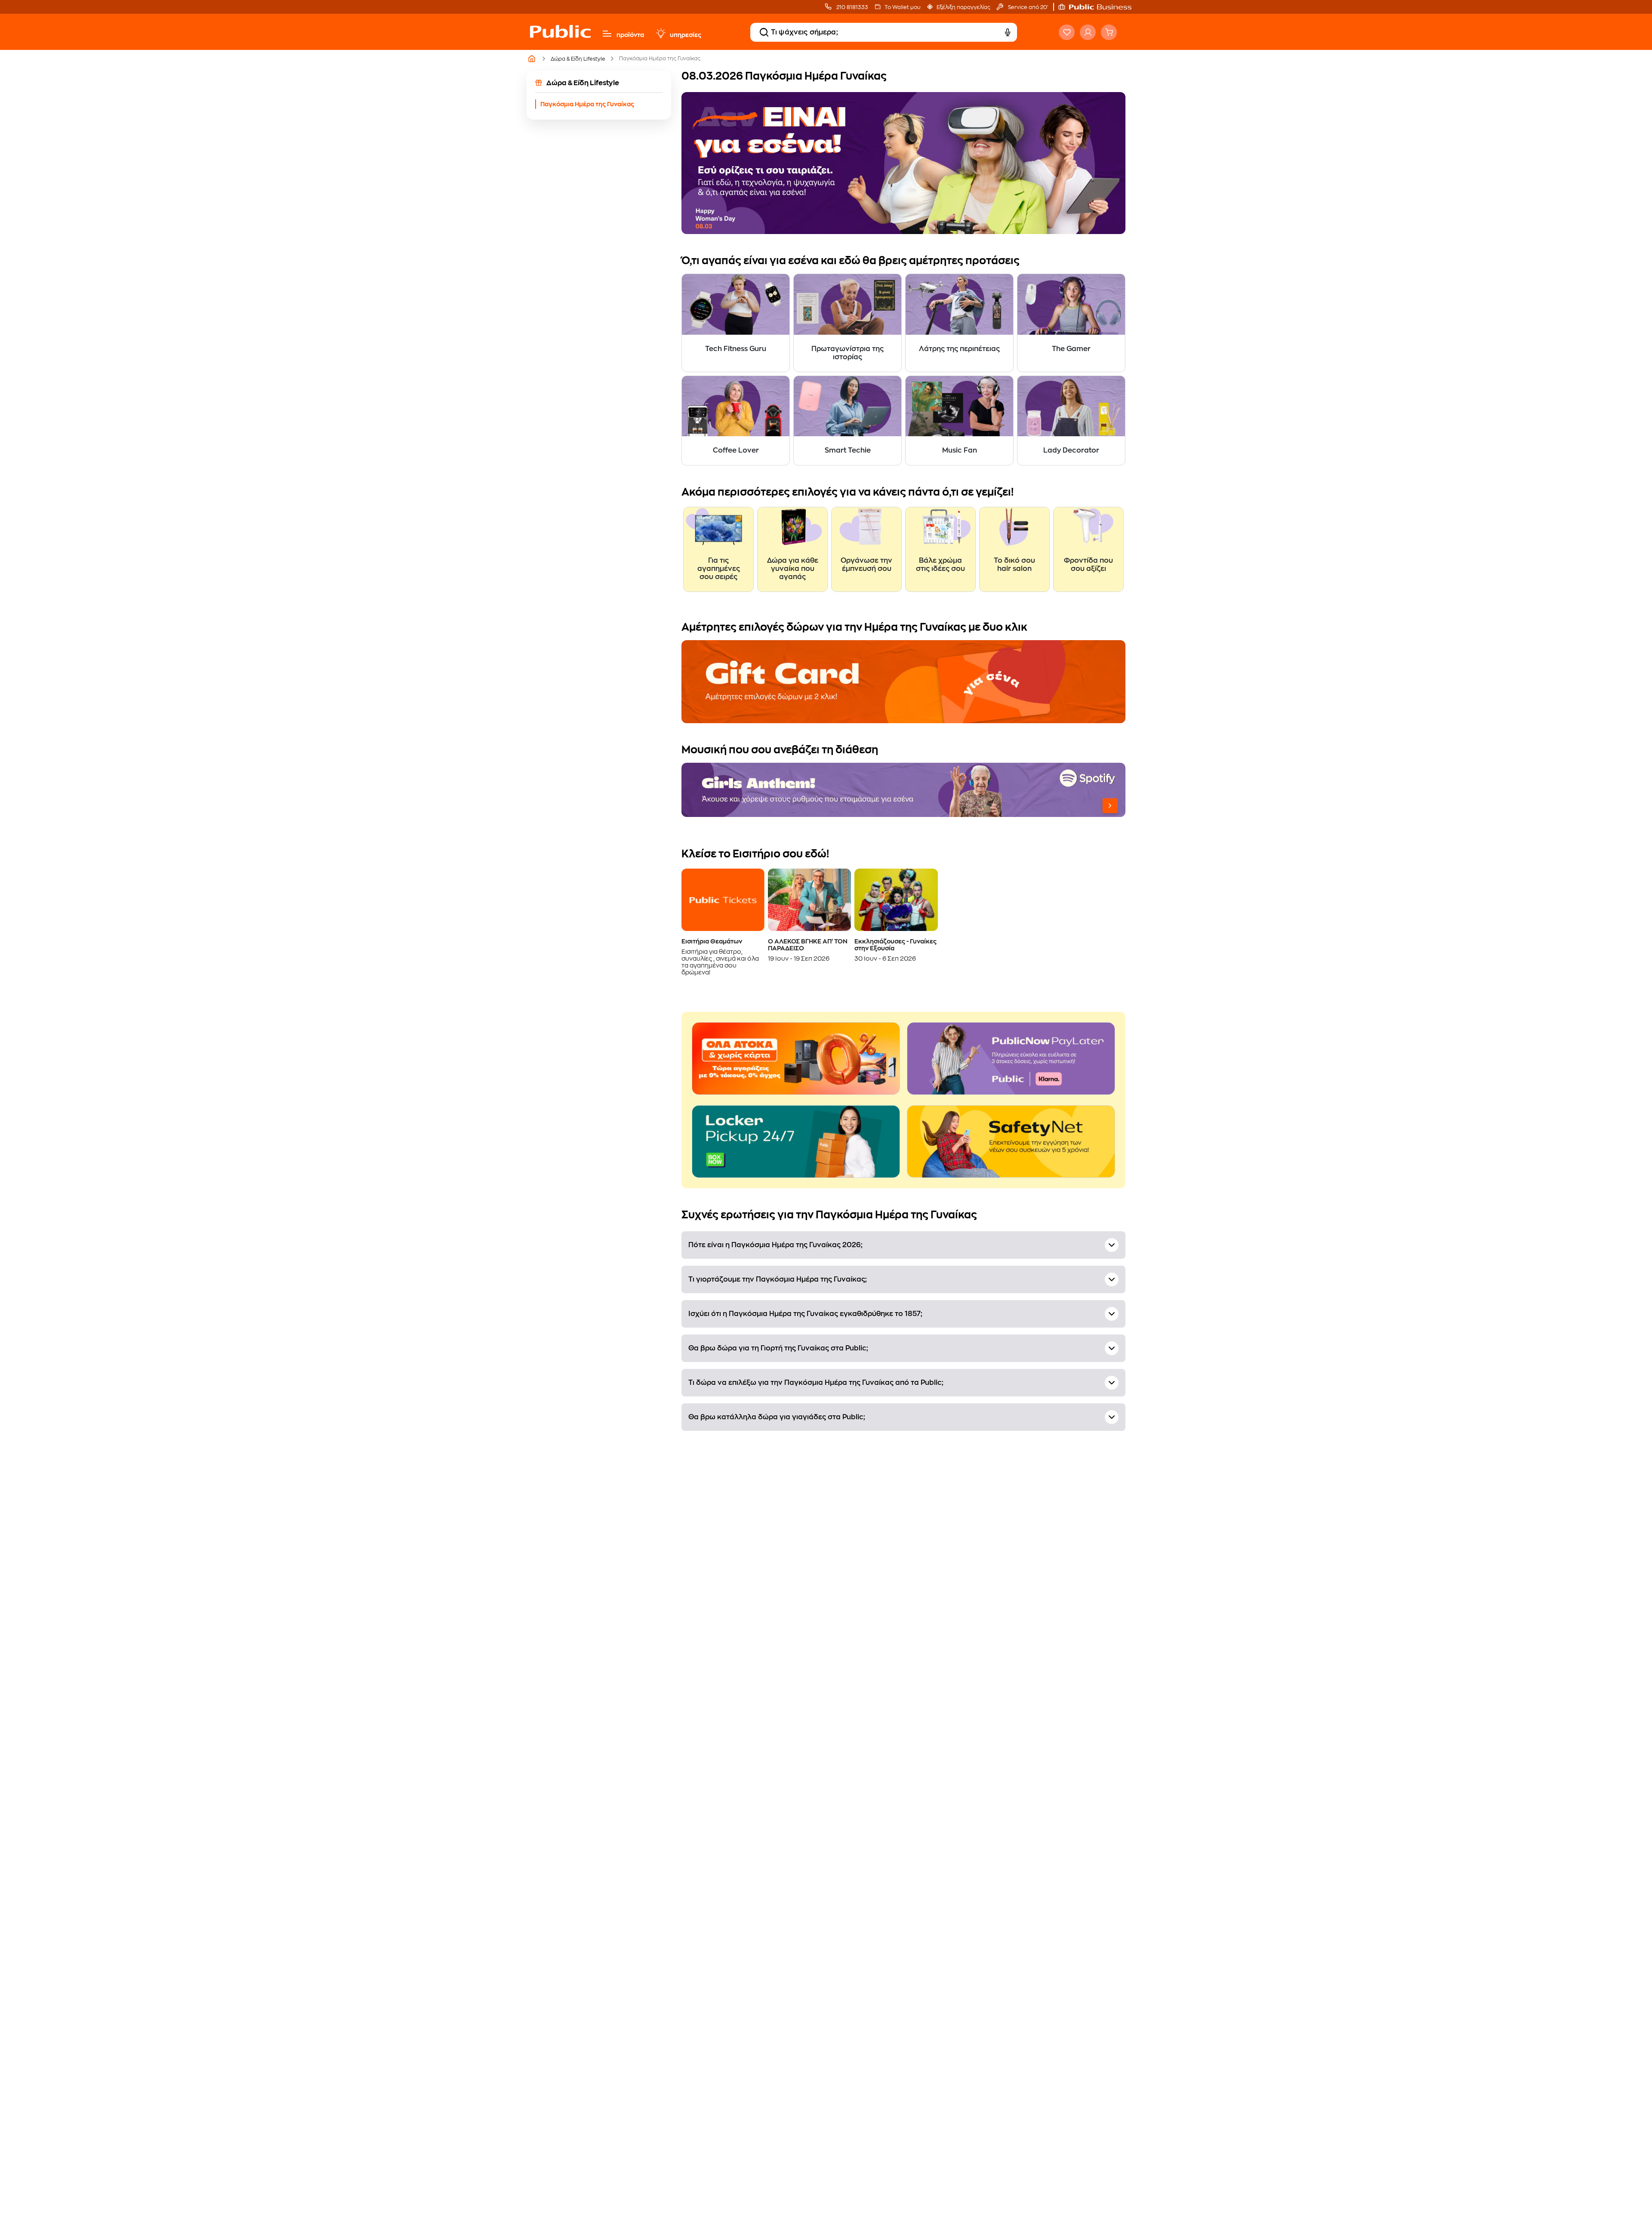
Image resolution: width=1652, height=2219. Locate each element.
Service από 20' (1027, 7)
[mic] (1008, 32)
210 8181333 (852, 7)
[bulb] (660, 34)
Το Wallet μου (902, 7)
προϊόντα (630, 35)
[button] (1099, 7)
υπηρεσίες (686, 35)
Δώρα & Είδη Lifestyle (578, 59)
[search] (764, 32)
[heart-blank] (1067, 32)
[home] (560, 40)
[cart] (1109, 32)
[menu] (607, 34)
